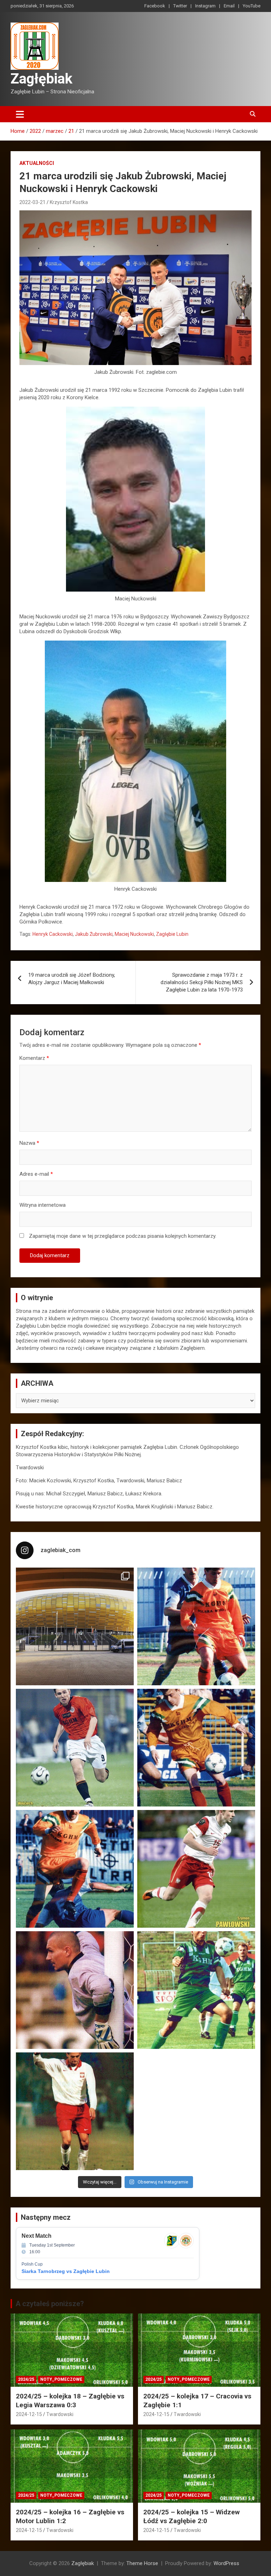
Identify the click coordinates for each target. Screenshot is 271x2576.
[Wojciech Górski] (196, 1748)
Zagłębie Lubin (172, 934)
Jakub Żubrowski (94, 934)
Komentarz (34, 1058)
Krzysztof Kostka (69, 202)
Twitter (180, 6)
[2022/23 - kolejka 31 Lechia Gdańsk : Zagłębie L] (75, 1626)
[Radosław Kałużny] (196, 1990)
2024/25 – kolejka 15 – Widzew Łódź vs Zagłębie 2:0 (191, 2516)
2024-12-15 (29, 2414)
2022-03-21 (32, 202)
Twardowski (60, 2414)
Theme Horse (142, 2563)
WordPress (226, 2563)
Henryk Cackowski (53, 934)
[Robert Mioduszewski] (75, 1990)
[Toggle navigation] (20, 114)
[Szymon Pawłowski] (196, 1869)
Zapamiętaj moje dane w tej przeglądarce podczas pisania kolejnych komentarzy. (123, 1236)
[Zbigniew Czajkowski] (196, 1626)
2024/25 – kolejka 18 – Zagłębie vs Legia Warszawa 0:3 (70, 2401)
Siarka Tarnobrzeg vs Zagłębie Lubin (66, 2271)
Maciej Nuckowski (134, 934)
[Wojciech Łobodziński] (75, 1748)
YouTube (252, 6)
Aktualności (37, 163)
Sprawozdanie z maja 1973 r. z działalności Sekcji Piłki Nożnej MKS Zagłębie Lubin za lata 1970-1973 (202, 982)
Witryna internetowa (43, 1205)
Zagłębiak (41, 79)
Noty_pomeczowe (61, 2379)
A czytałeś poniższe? (50, 2304)
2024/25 (26, 2379)
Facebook (155, 6)
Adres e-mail (36, 1174)
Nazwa (29, 1143)
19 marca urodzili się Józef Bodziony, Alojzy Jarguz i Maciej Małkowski (72, 979)
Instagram (205, 6)
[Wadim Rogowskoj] (75, 1869)
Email (229, 6)
